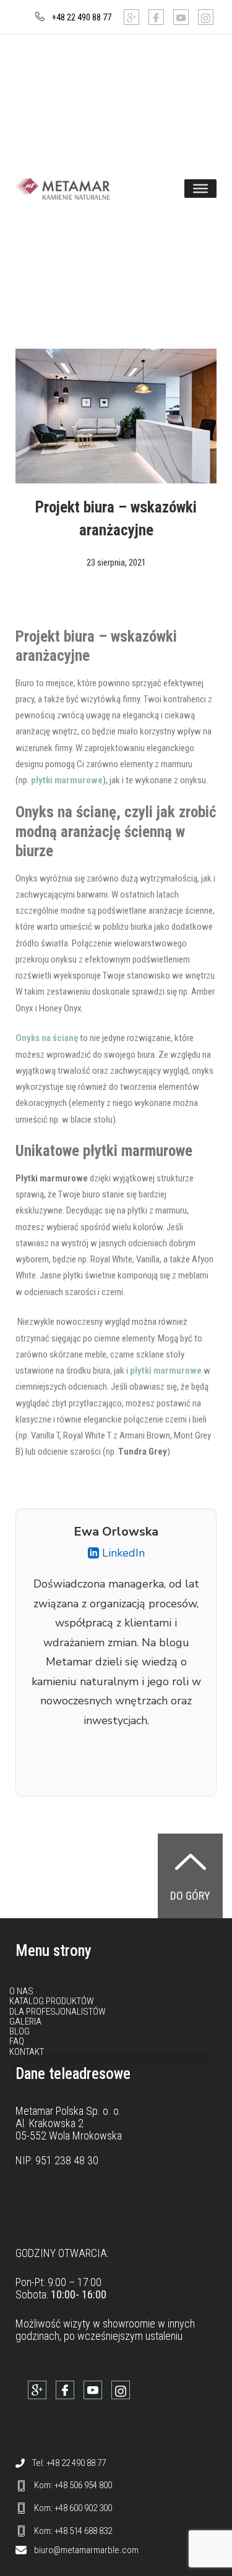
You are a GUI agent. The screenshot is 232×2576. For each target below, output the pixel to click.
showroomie (129, 2323)
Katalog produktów (52, 2001)
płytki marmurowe (67, 780)
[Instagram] (206, 17)
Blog (19, 2031)
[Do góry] (191, 1861)
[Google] (131, 17)
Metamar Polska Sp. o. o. (68, 2111)
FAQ (17, 2041)
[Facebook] (156, 17)
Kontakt (27, 2052)
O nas (21, 1991)
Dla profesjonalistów (58, 2012)
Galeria (25, 2021)
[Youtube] (181, 17)
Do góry (190, 1896)
